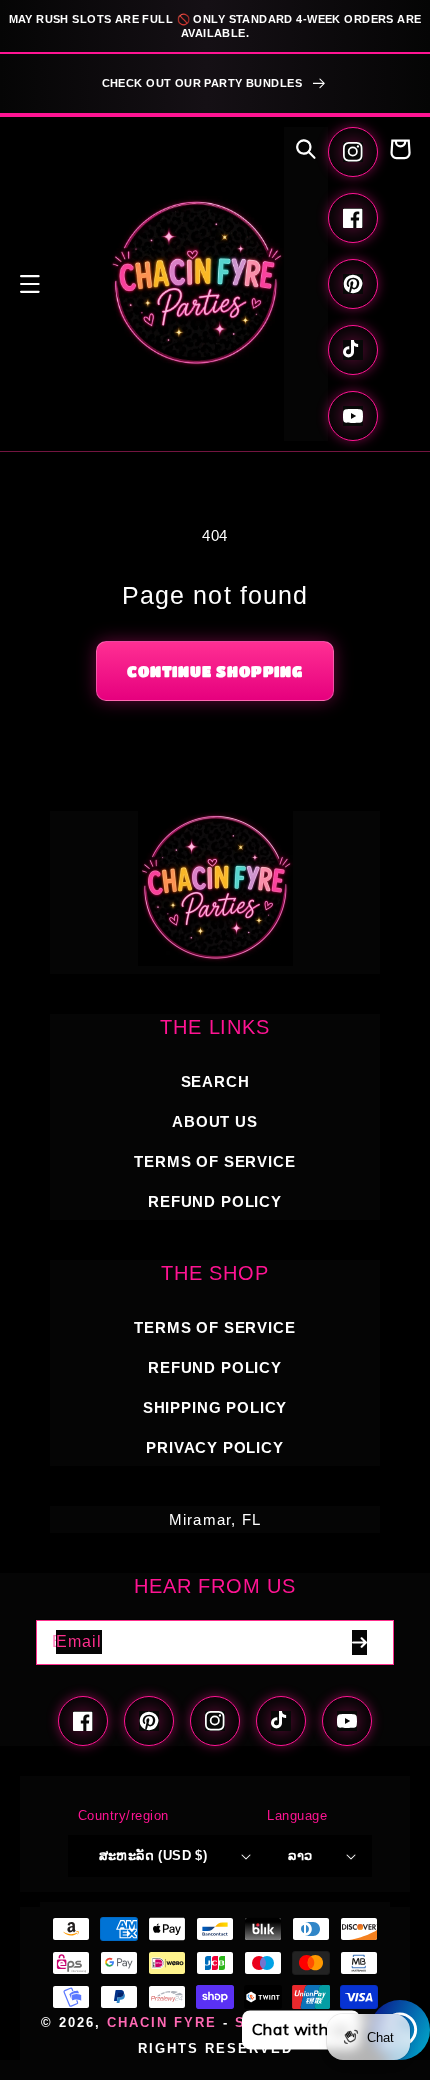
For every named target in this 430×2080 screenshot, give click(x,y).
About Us (215, 1121)
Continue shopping (215, 671)
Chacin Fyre (162, 2023)
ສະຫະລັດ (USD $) (153, 1855)
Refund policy (215, 1201)
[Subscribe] (359, 1642)
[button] (30, 284)
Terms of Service (214, 1161)
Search (215, 1081)
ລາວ (300, 1855)
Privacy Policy (215, 1447)
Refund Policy (215, 1367)
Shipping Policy (215, 1407)
